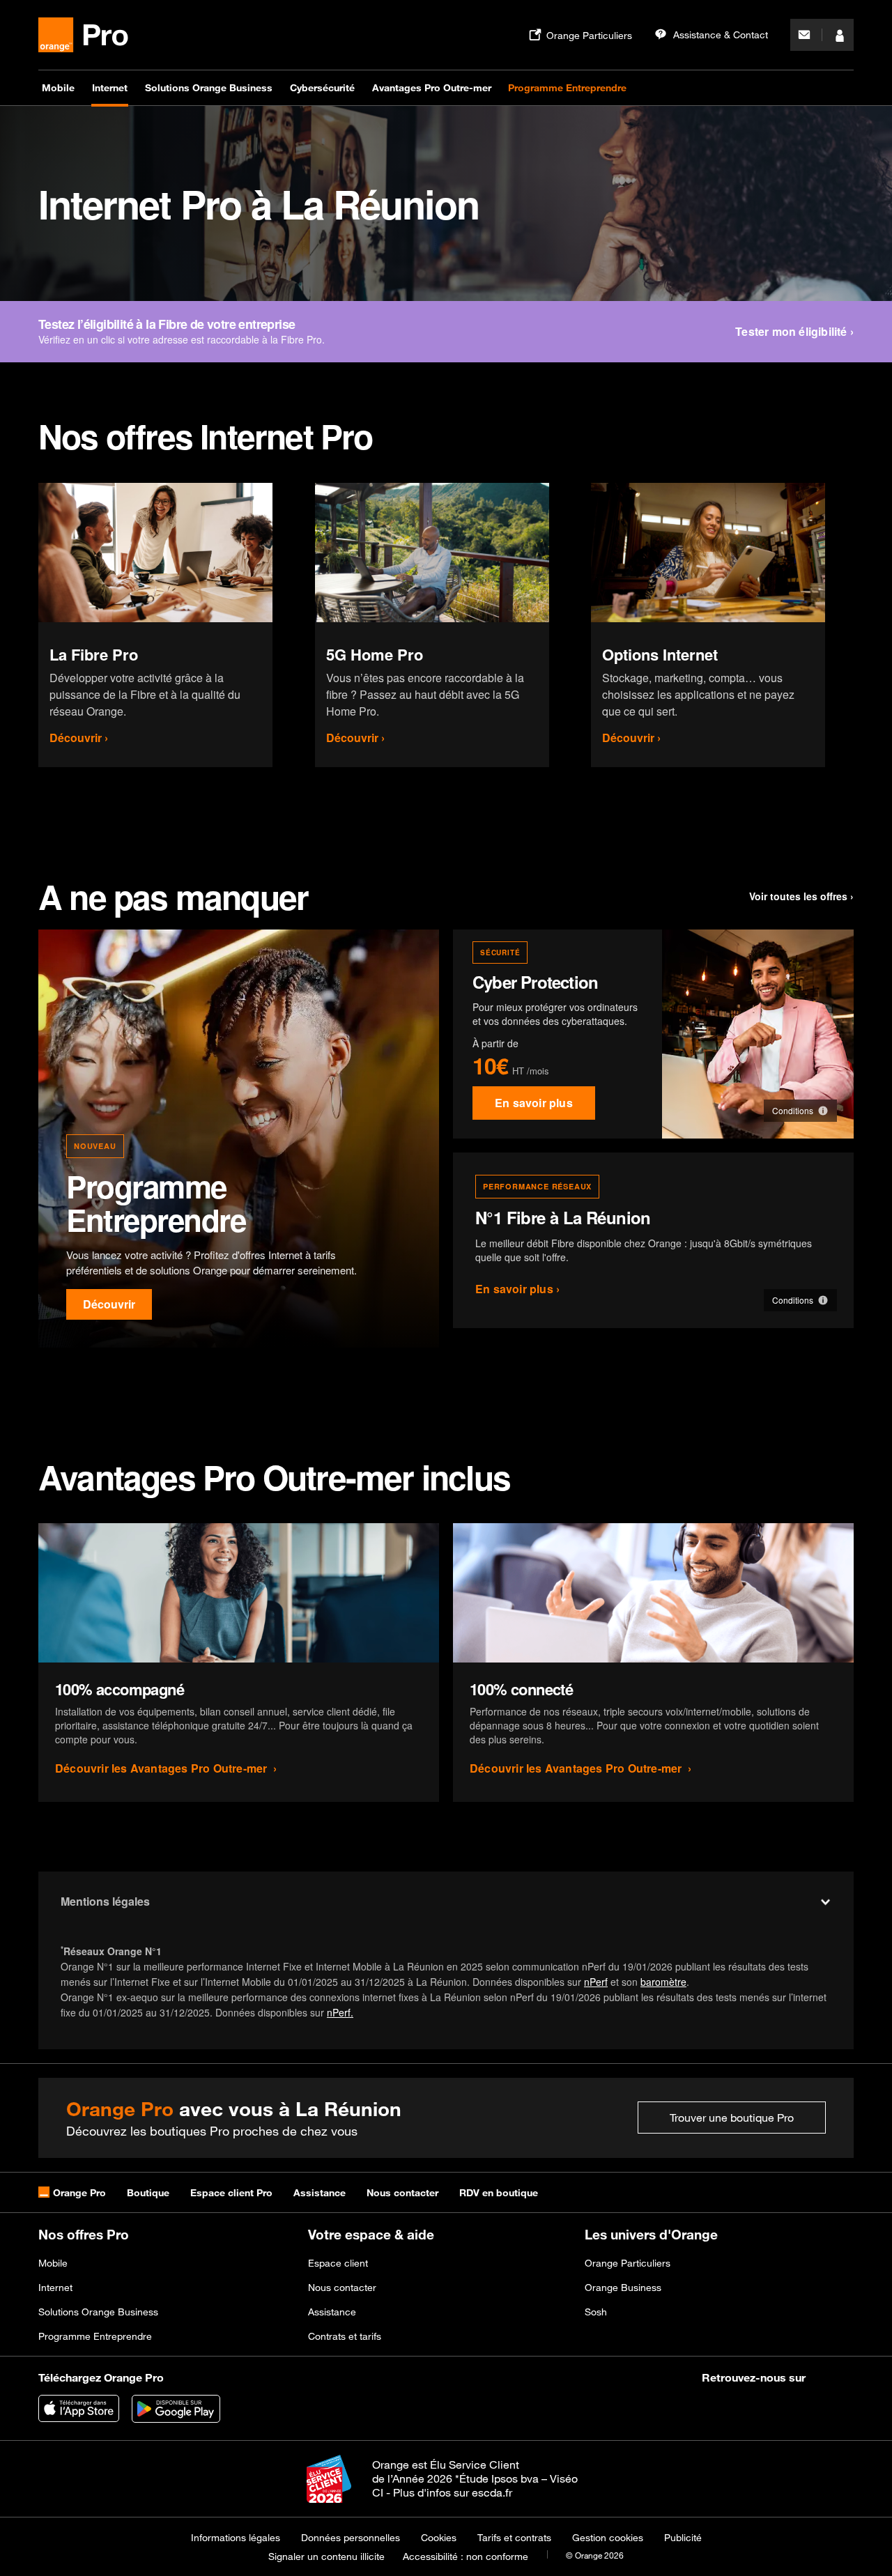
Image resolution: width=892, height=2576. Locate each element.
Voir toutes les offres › (801, 896)
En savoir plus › (517, 1289)
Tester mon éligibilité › (794, 331)
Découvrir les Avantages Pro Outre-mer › (166, 1768)
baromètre (663, 1982)
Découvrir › (79, 738)
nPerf (596, 1982)
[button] (800, 1111)
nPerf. (340, 2012)
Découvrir (109, 1304)
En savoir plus (534, 1103)
